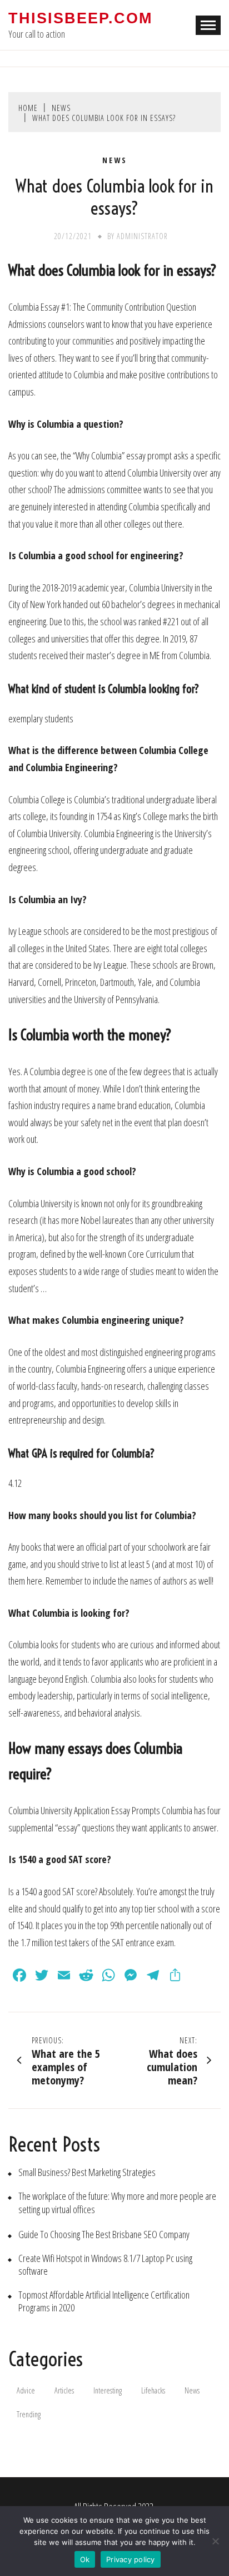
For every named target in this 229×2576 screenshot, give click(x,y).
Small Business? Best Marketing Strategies (87, 2172)
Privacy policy (131, 2559)
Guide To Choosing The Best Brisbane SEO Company (104, 2235)
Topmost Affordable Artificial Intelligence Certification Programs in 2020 (104, 2301)
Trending (29, 2414)
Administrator (142, 236)
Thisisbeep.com (80, 18)
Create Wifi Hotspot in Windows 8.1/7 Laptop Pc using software (105, 2265)
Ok (85, 2559)
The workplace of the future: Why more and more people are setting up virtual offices (117, 2203)
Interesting (108, 2390)
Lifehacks (153, 2390)
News (115, 160)
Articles (64, 2390)
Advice (26, 2390)
